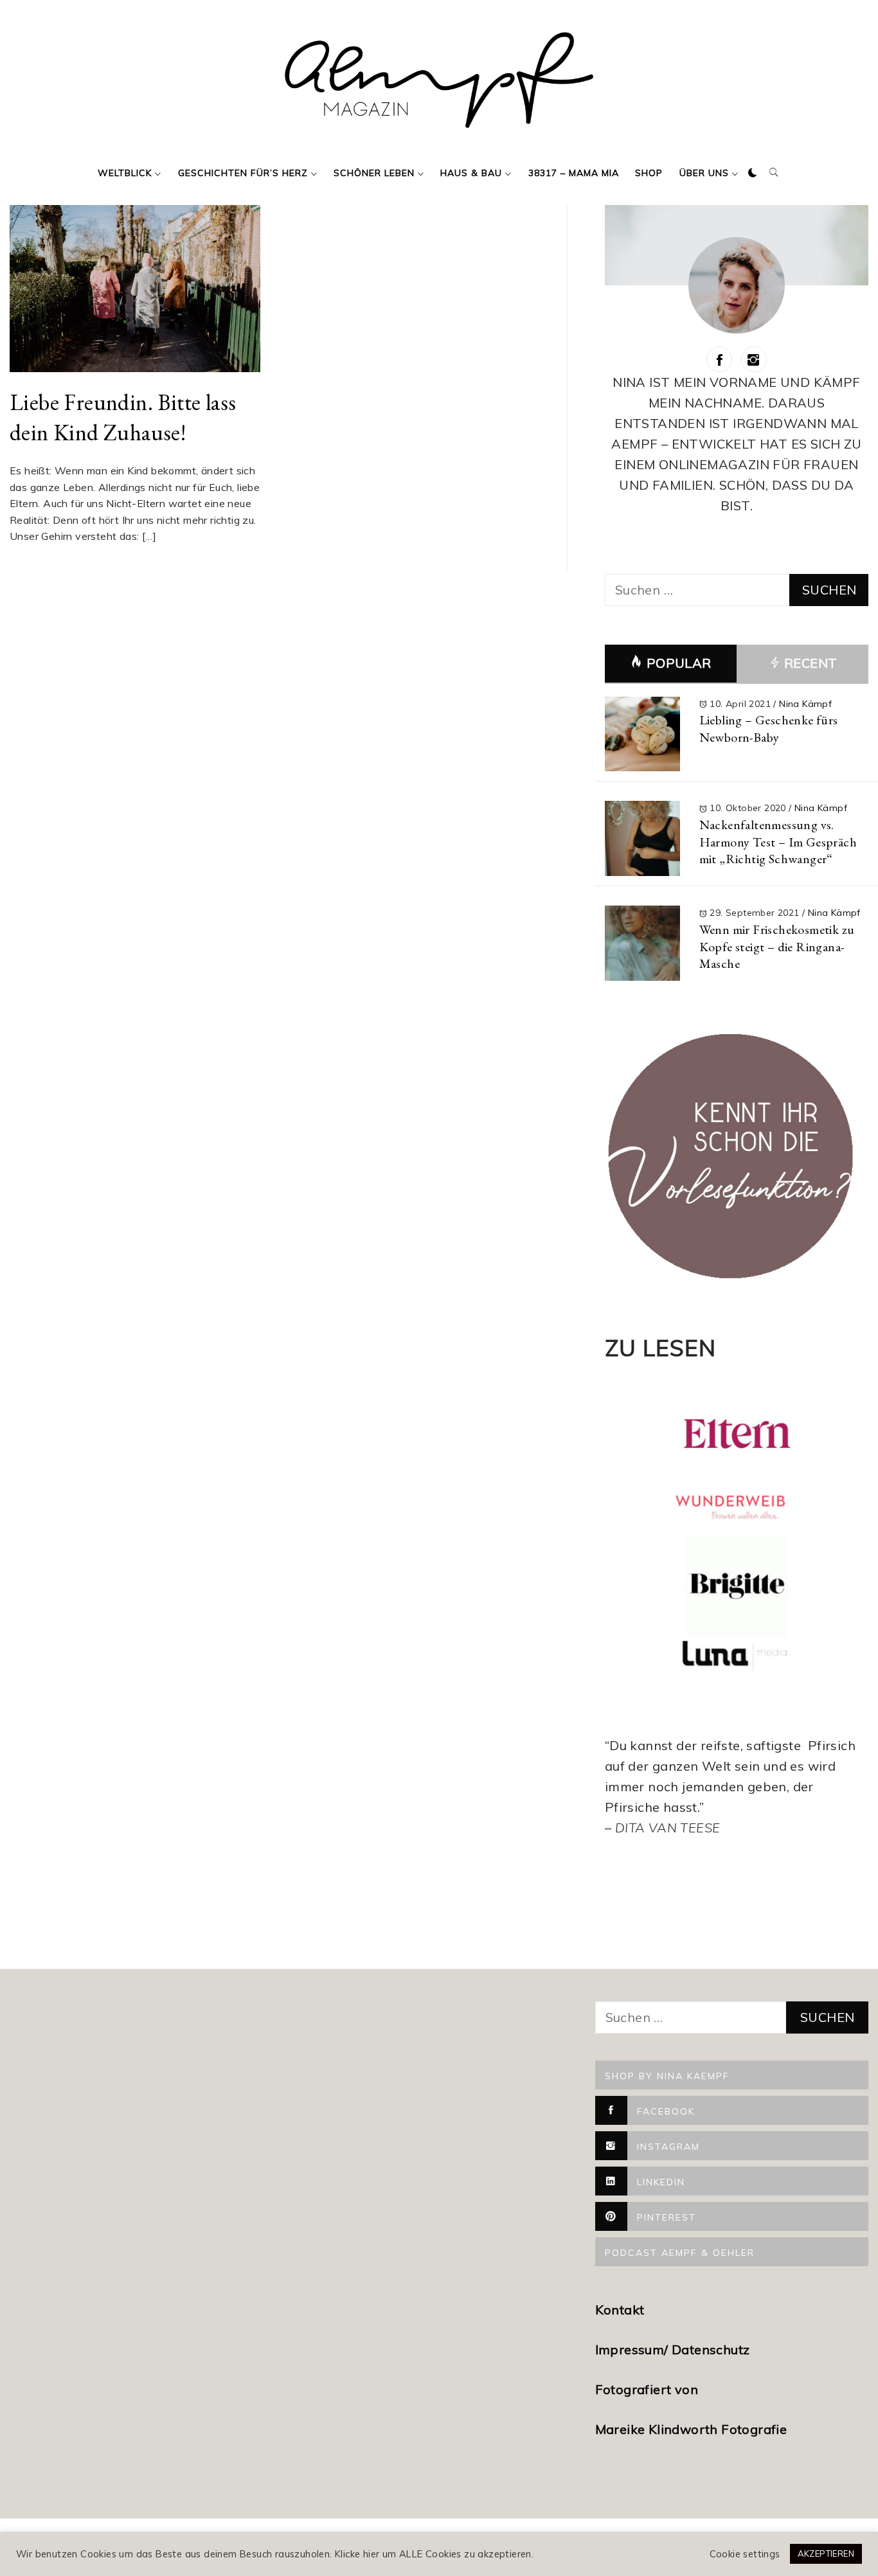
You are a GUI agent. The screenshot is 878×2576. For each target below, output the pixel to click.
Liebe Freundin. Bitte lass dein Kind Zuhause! (123, 417)
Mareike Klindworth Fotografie (691, 2429)
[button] (753, 173)
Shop (649, 173)
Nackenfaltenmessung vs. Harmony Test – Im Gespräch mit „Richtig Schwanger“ (778, 842)
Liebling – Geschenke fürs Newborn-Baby (769, 729)
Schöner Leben (374, 173)
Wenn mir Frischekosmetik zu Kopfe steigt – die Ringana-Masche (777, 946)
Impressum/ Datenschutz (674, 2349)
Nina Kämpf (805, 704)
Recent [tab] (809, 663)
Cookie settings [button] (745, 2554)
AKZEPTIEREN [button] (826, 2554)
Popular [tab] (679, 663)
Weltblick (125, 173)
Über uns (704, 173)
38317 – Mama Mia (574, 173)
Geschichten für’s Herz (243, 173)
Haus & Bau (471, 173)
